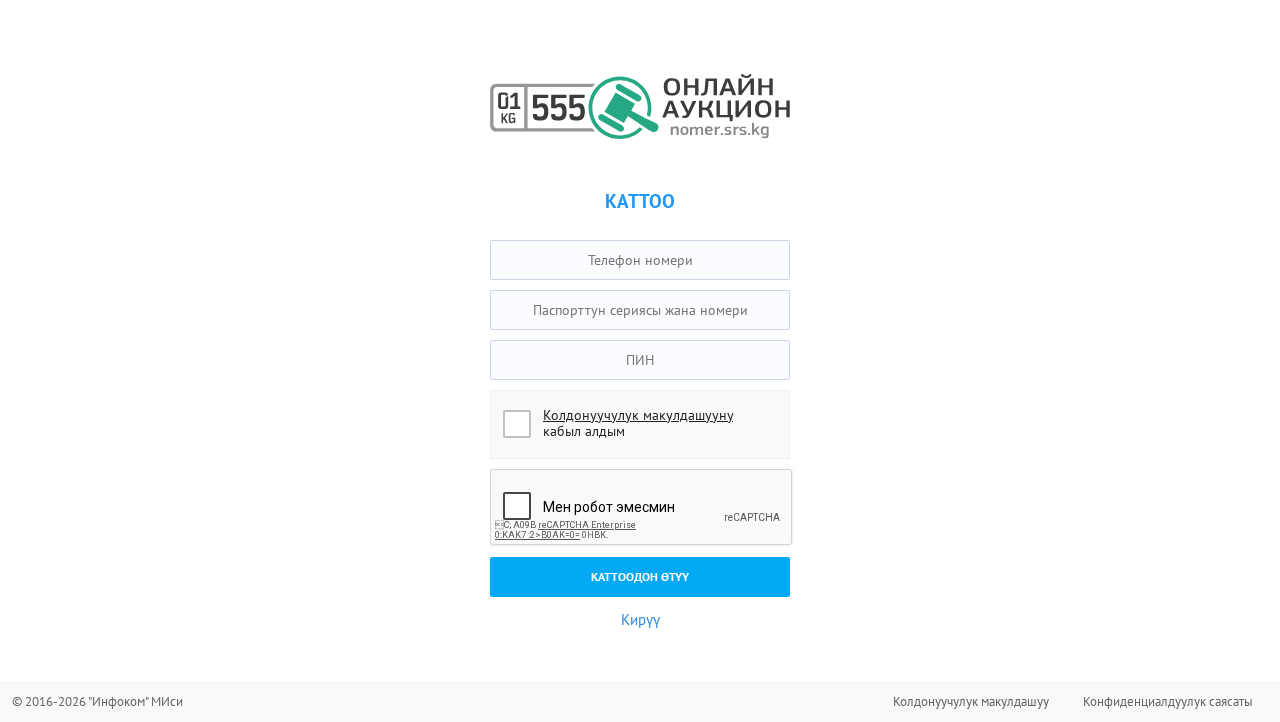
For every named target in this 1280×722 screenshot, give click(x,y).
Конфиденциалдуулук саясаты (1168, 701)
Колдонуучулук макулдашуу (971, 701)
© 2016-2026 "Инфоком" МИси (97, 701)
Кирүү (640, 619)
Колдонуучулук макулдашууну (638, 415)
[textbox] (640, 260)
